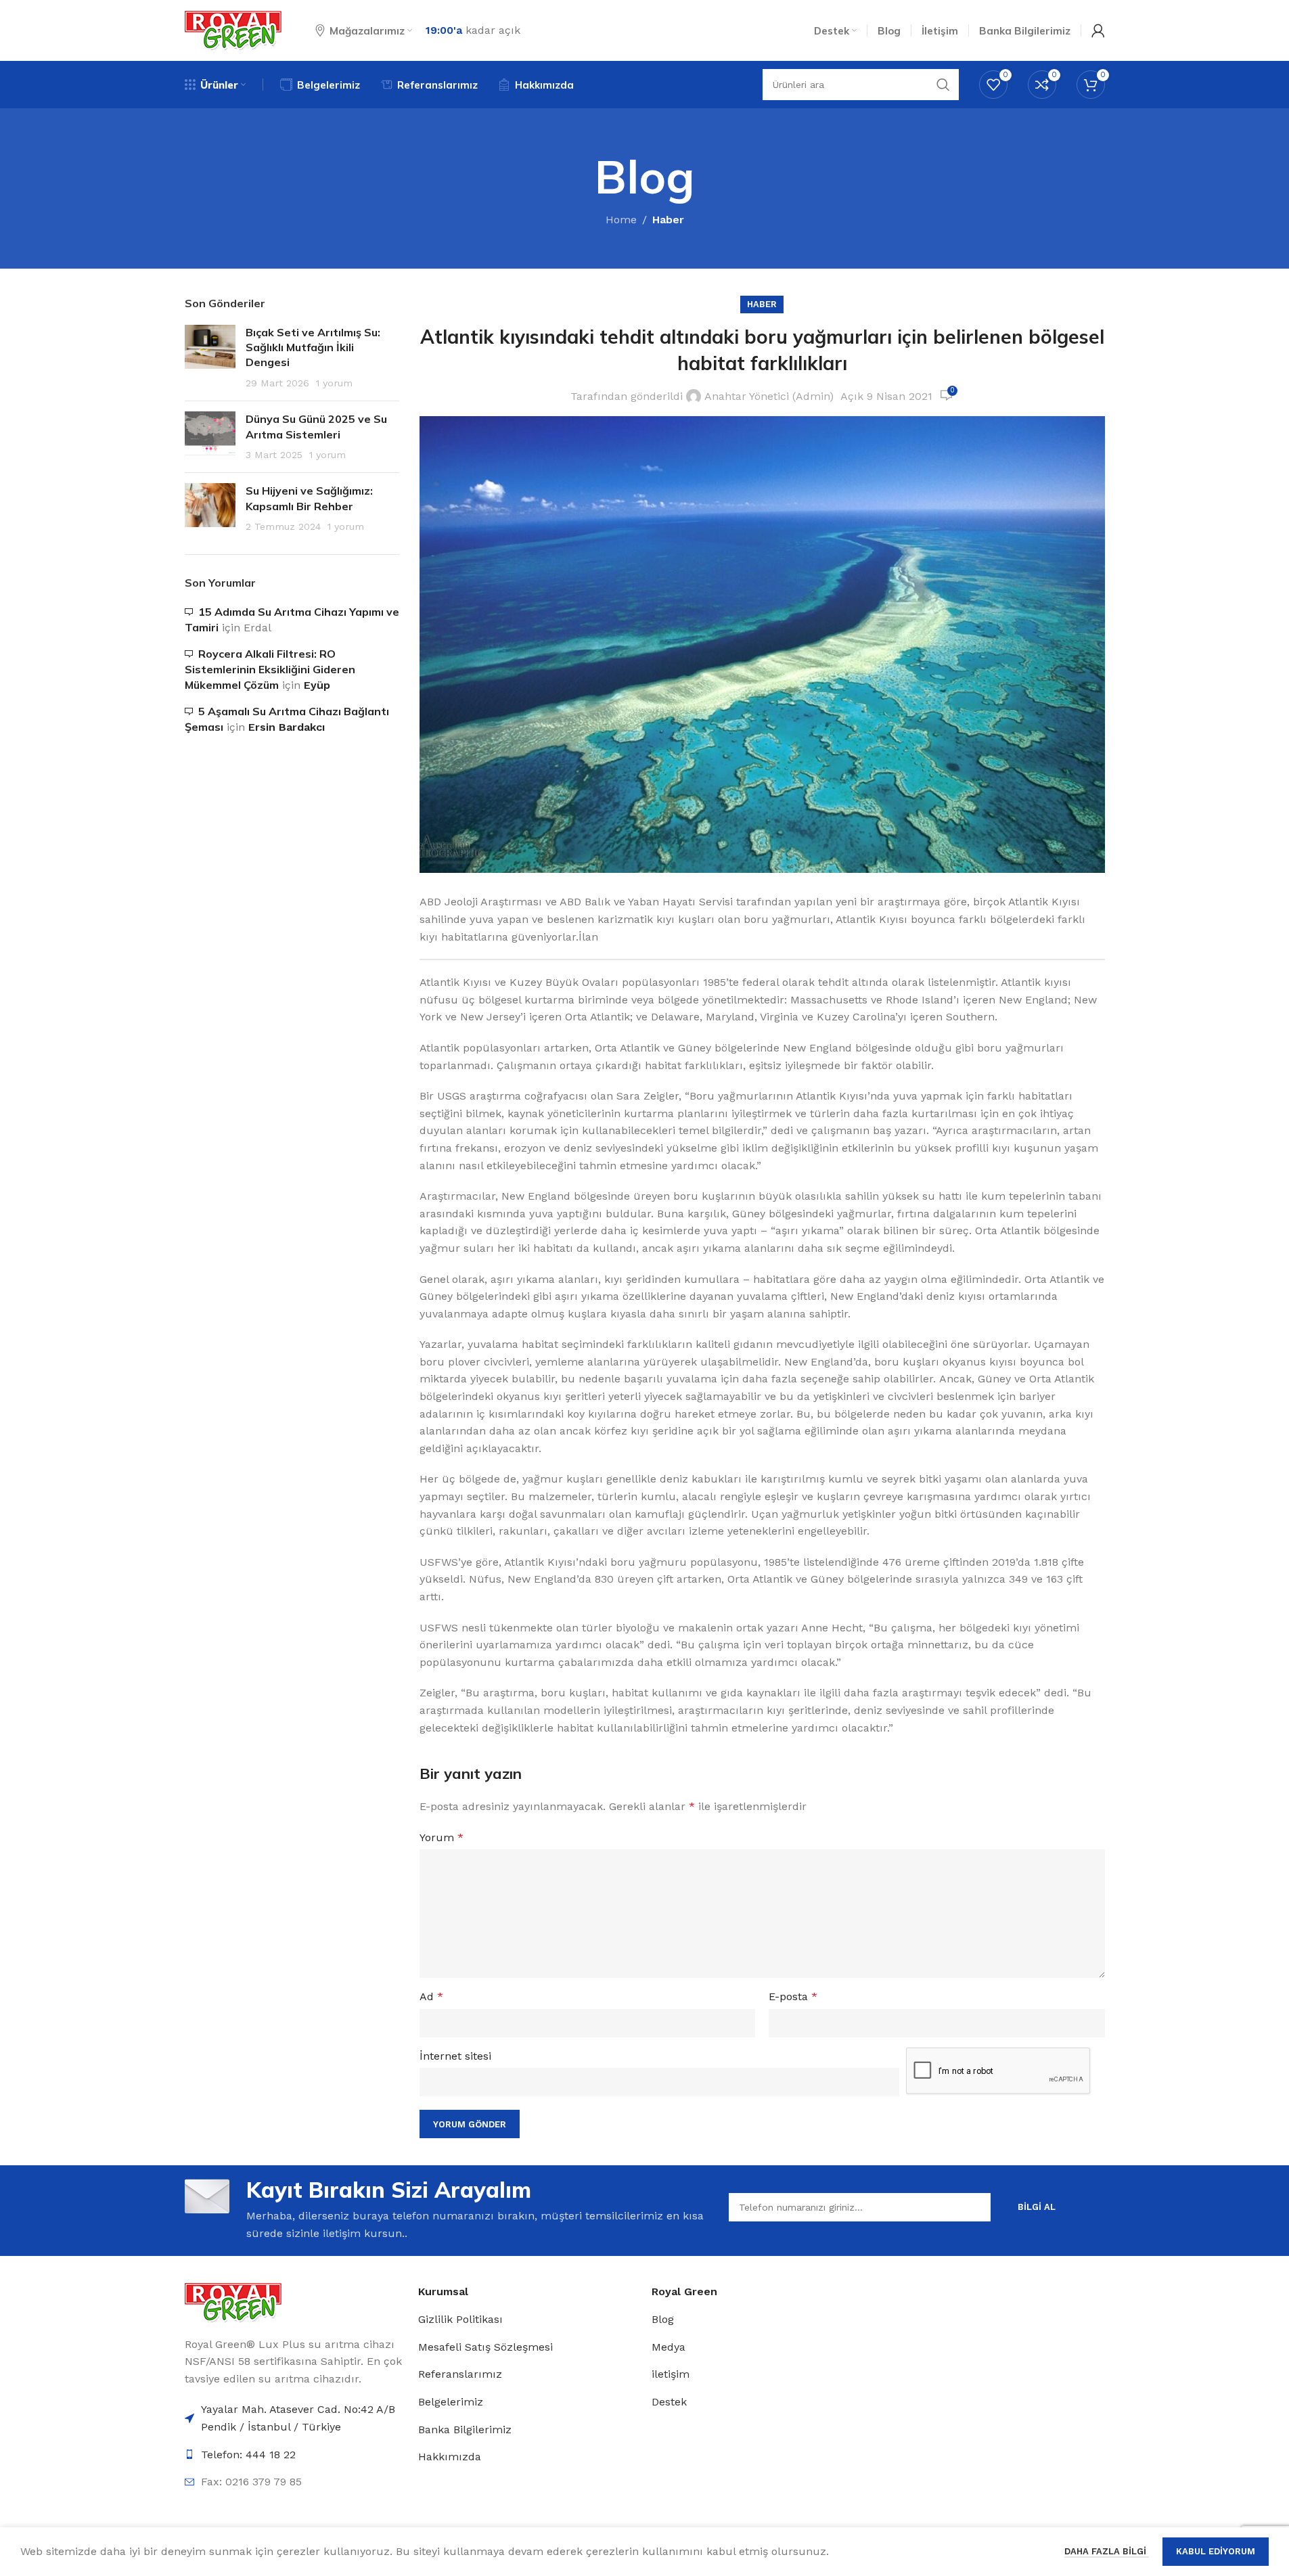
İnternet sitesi (455, 2056)
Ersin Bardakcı (287, 727)
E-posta (793, 1996)
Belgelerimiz (451, 2402)
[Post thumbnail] (210, 358)
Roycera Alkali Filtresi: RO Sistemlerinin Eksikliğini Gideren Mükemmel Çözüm (270, 670)
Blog (663, 2319)
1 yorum (334, 383)
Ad (431, 1996)
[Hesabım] (1098, 30)
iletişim (671, 2374)
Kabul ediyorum (1216, 2551)
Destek (669, 2402)
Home (621, 220)
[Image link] (233, 2302)
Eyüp (317, 685)
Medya (669, 2347)
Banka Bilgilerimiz (465, 2430)
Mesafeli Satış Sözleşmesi (485, 2347)
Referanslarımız (460, 2374)
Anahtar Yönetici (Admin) (769, 396)
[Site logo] (233, 29)
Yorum (442, 1837)
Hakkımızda (450, 2457)
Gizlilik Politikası (460, 2319)
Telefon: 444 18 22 (248, 2455)
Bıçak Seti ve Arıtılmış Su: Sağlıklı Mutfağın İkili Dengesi (313, 347)
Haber (668, 220)
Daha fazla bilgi (1107, 2551)
